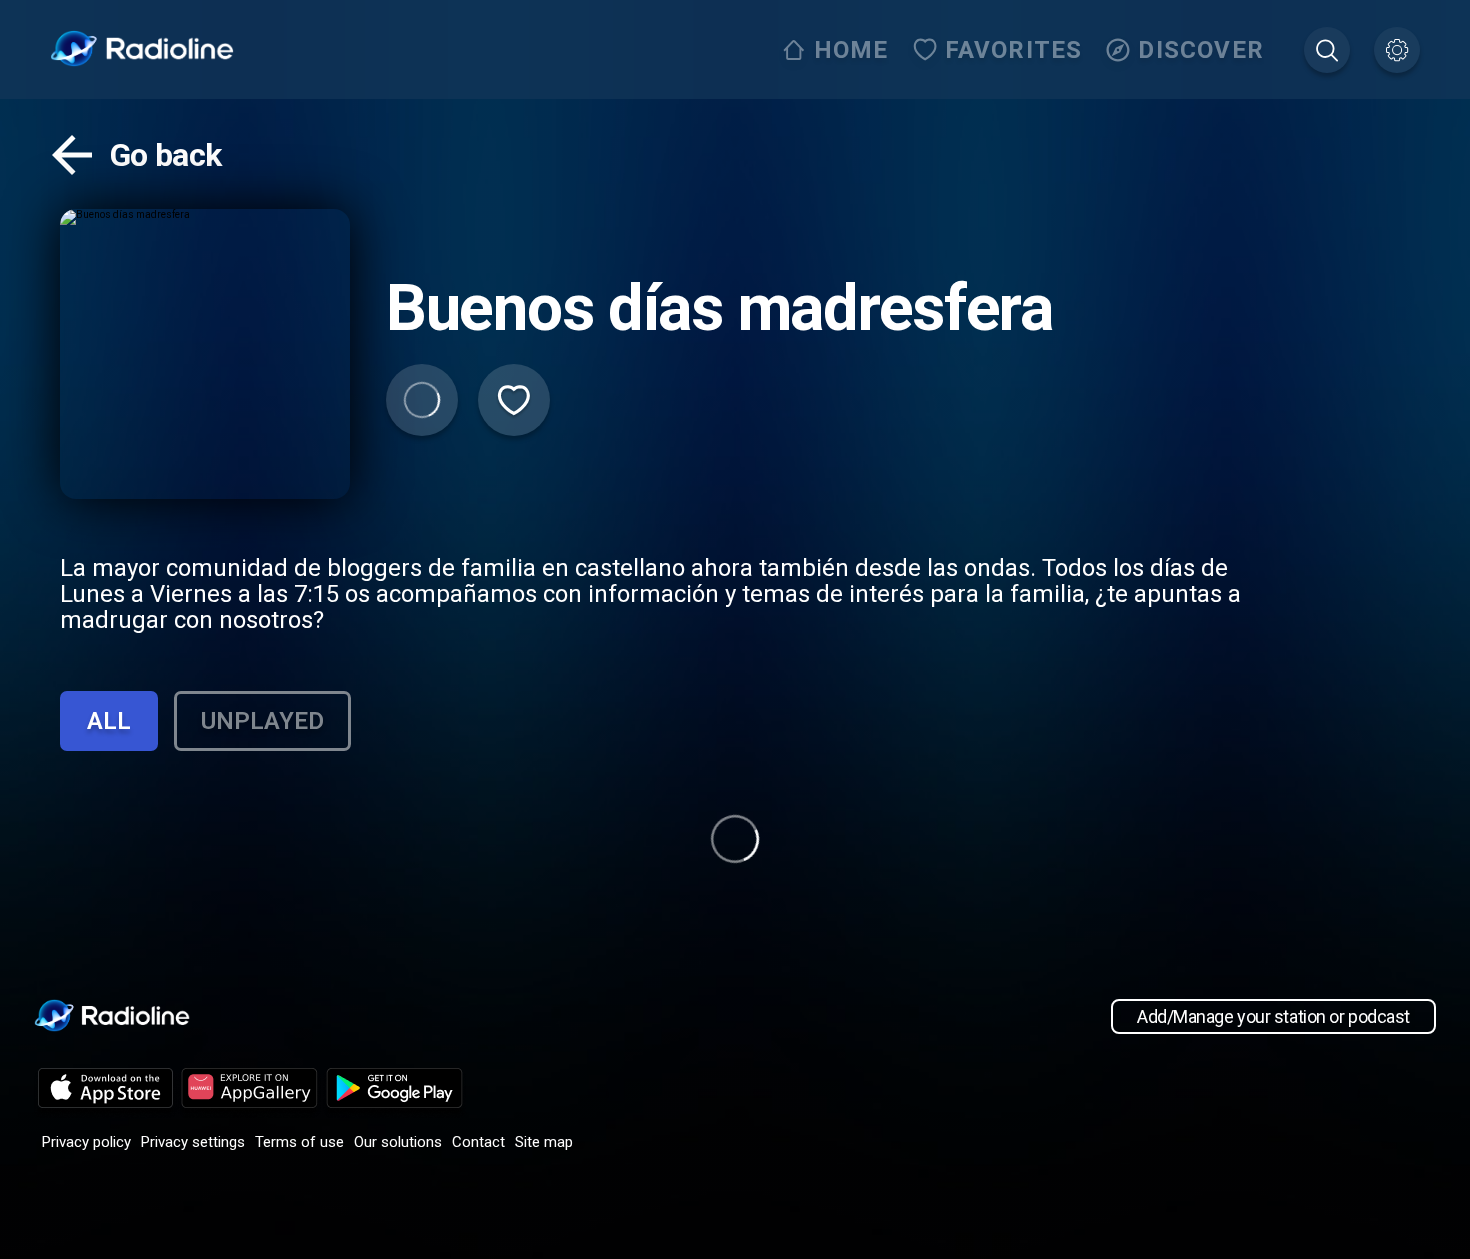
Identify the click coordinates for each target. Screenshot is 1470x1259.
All (109, 721)
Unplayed (262, 721)
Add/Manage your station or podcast (1273, 1016)
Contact (478, 1142)
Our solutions (398, 1142)
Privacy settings (193, 1142)
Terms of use (299, 1142)
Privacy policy (86, 1142)
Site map (544, 1142)
